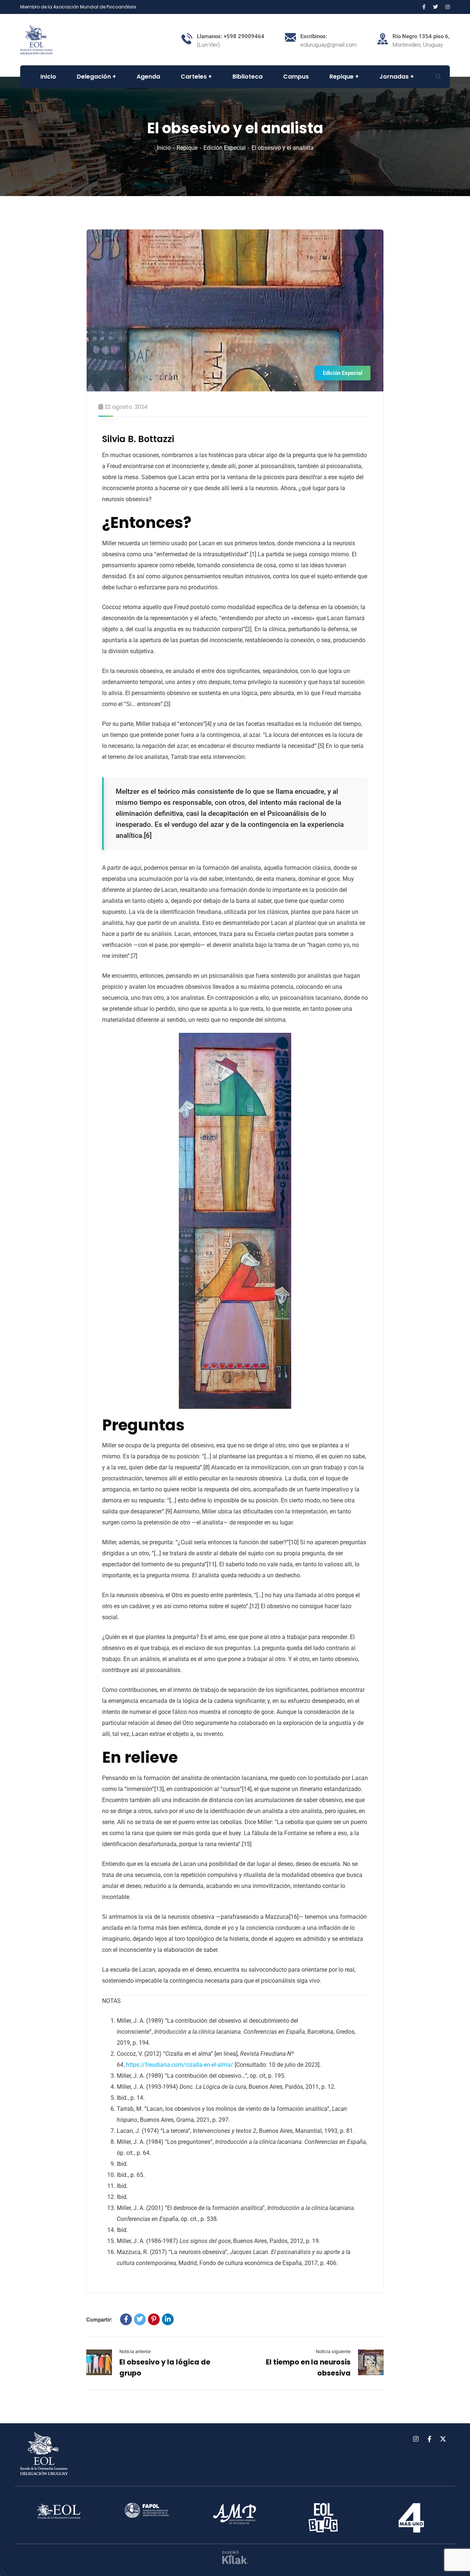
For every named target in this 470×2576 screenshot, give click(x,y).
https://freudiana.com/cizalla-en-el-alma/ (180, 2065)
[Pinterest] (154, 2319)
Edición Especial (225, 148)
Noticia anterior (135, 2351)
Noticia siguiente (333, 2351)
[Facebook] (126, 2319)
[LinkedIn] (168, 2319)
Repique (187, 148)
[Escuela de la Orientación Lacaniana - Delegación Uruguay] (37, 39)
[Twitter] (140, 2319)
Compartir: (99, 2320)
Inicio (164, 148)
